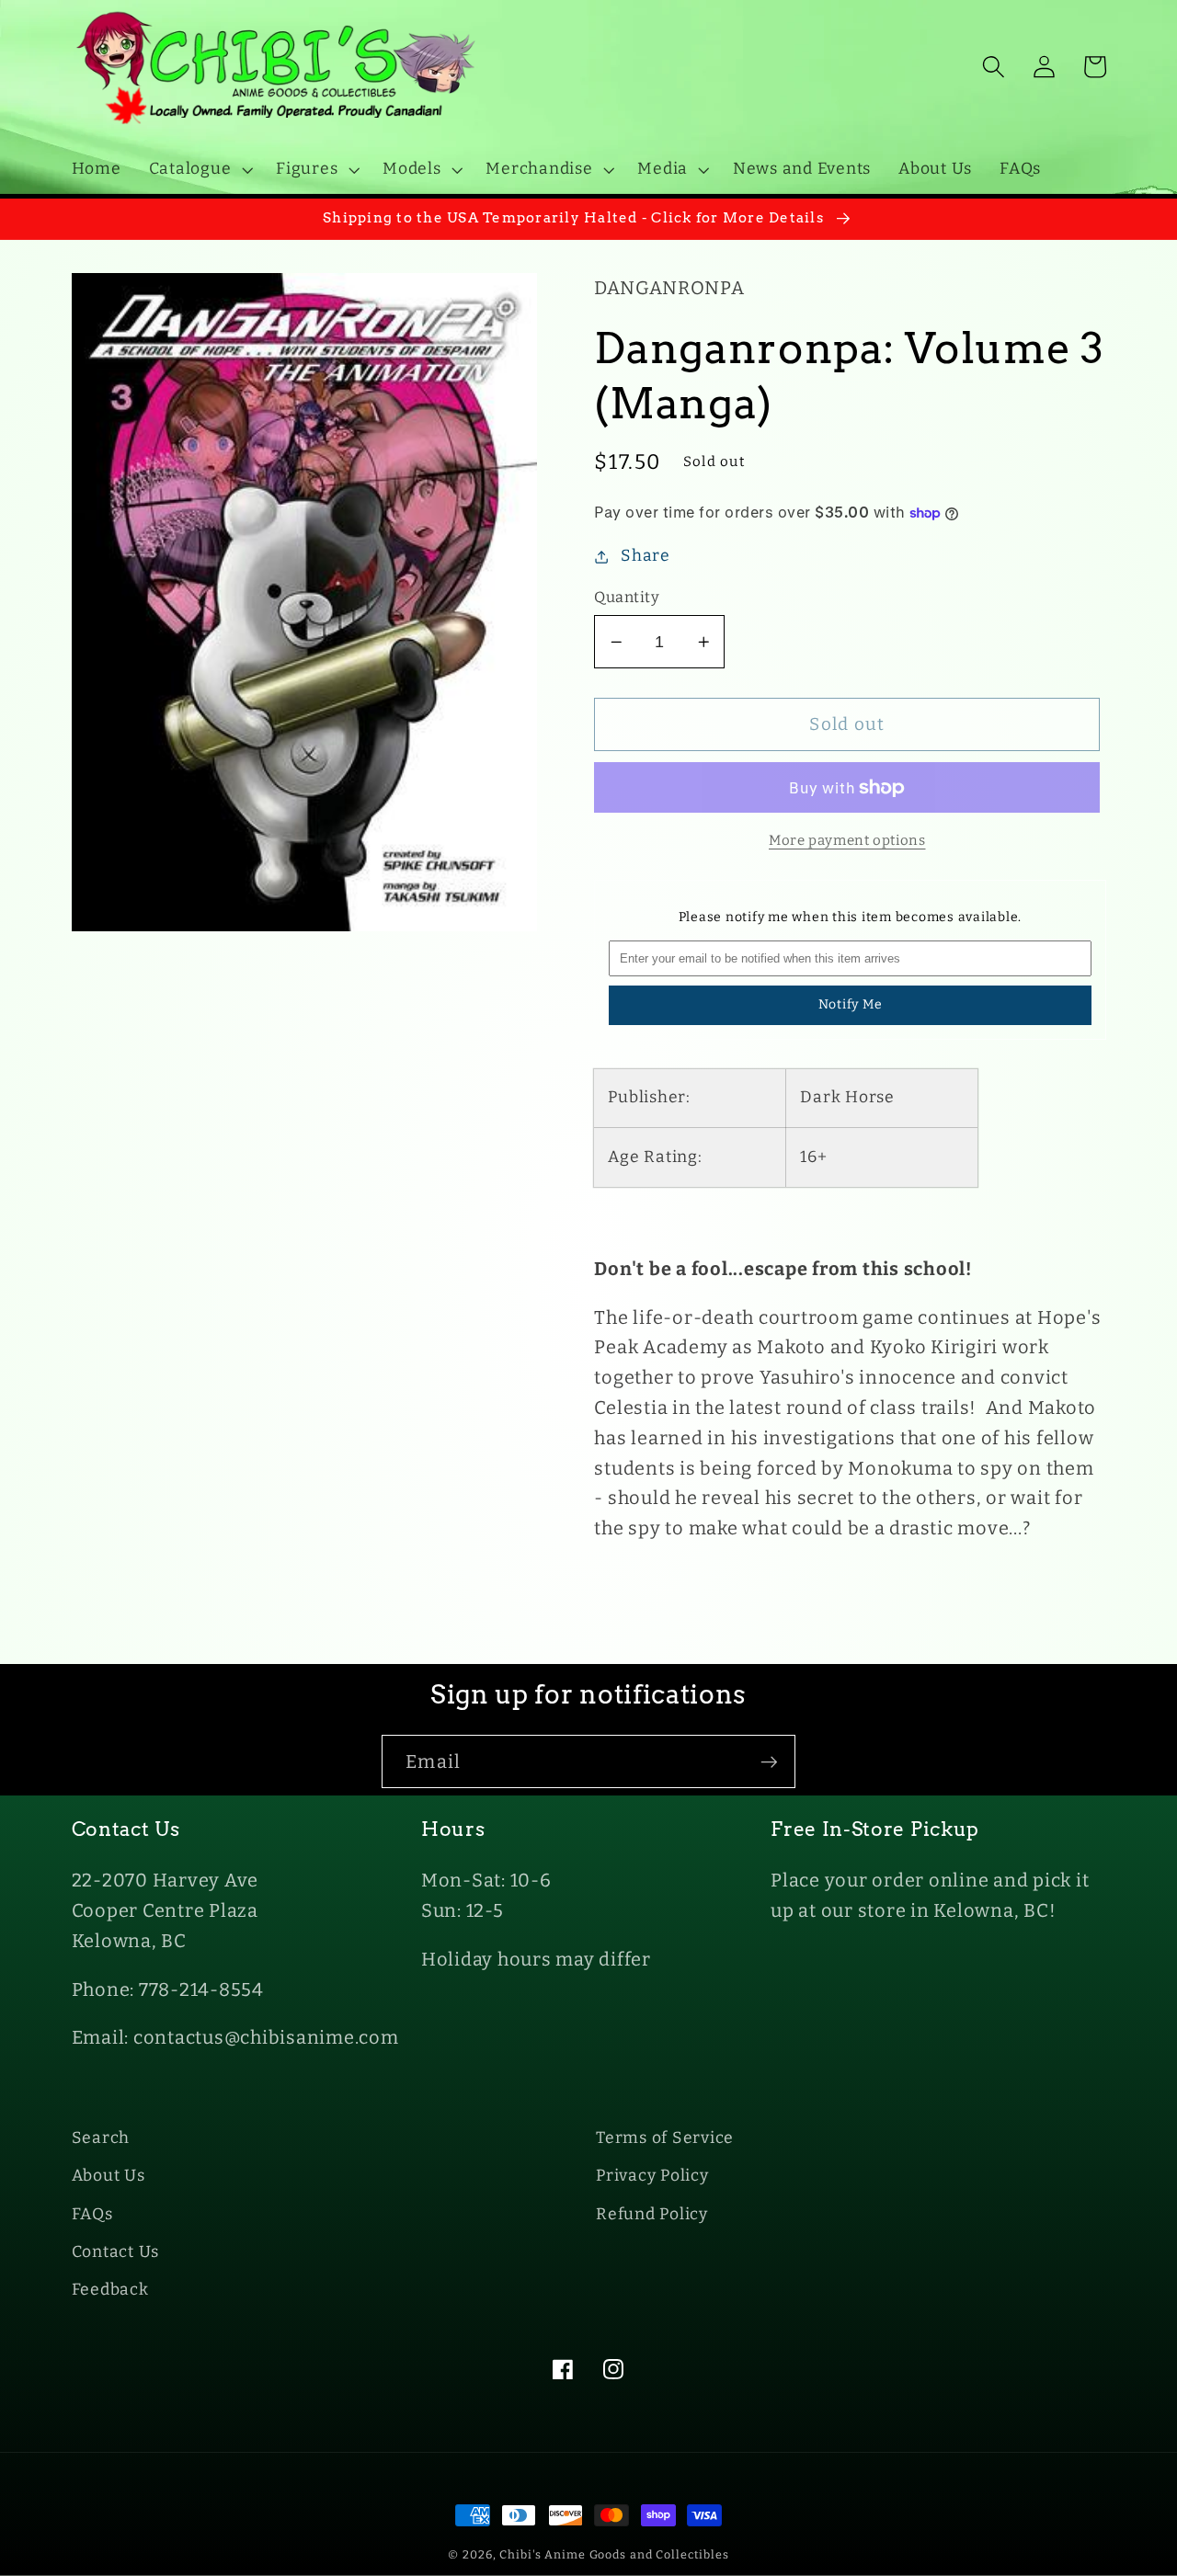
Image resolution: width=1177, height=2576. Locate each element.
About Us (109, 2176)
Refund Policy (652, 2214)
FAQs (92, 2214)
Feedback (110, 2290)
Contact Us (116, 2252)
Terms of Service (665, 2138)
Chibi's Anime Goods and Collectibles (614, 2554)
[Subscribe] (769, 1761)
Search (101, 2138)
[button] (199, 169)
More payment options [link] (847, 840)
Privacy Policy (652, 2176)
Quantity (627, 597)
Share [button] (646, 556)
